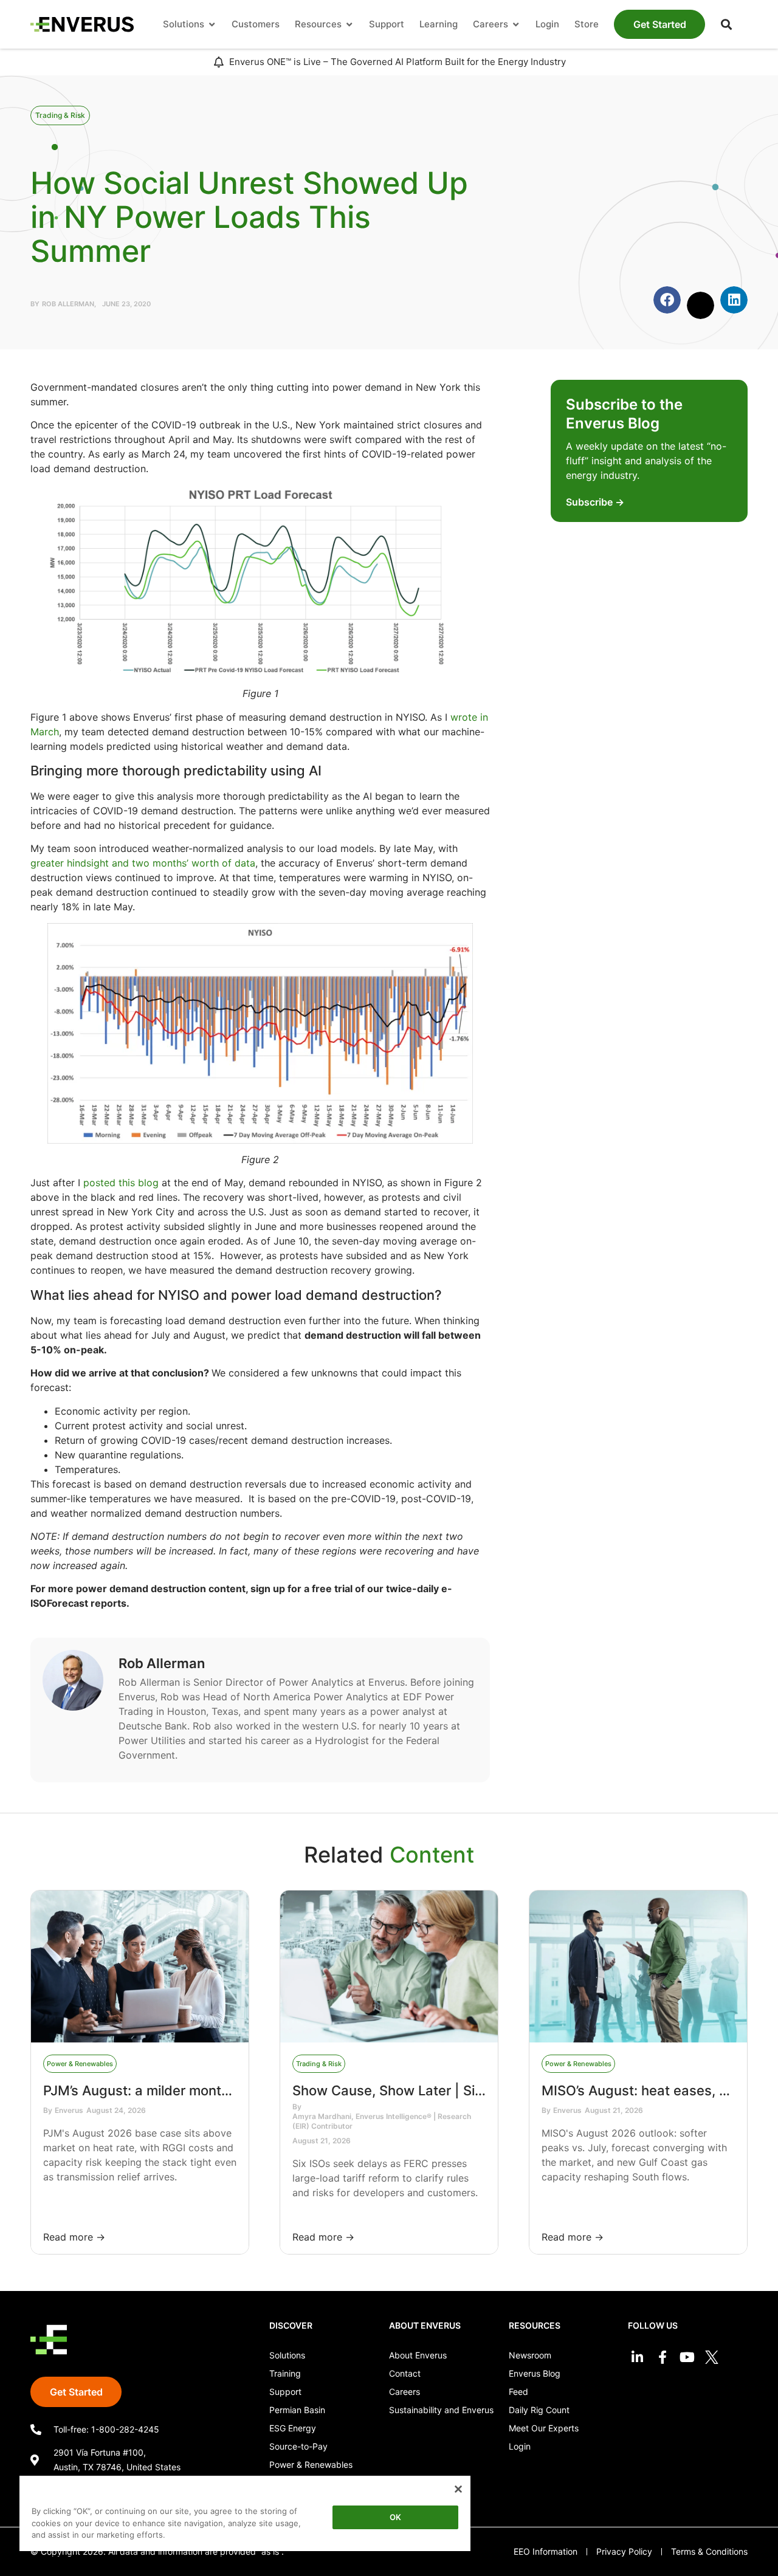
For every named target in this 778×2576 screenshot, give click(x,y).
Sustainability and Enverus (441, 2410)
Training (285, 2373)
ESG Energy (293, 2428)
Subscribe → (595, 502)
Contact (405, 2373)
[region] (245, 2516)
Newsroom (530, 2355)
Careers (404, 2392)
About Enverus (418, 2355)
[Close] (458, 2489)
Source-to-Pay (298, 2446)
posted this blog (121, 1183)
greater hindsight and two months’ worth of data (143, 863)
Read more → (74, 2237)
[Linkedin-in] (637, 2358)
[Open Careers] (516, 25)
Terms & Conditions (709, 2551)
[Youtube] (687, 2358)
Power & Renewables (311, 2464)
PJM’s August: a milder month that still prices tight (201, 2090)
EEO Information (546, 2551)
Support (285, 2392)
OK (395, 2517)
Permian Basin (297, 2410)
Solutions (287, 2355)
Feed (518, 2392)
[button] (726, 24)
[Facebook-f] (662, 2358)
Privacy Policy (624, 2551)
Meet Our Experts (544, 2428)
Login (520, 2446)
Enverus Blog (535, 2373)
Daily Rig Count (539, 2410)
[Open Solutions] (212, 25)
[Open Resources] (349, 25)
